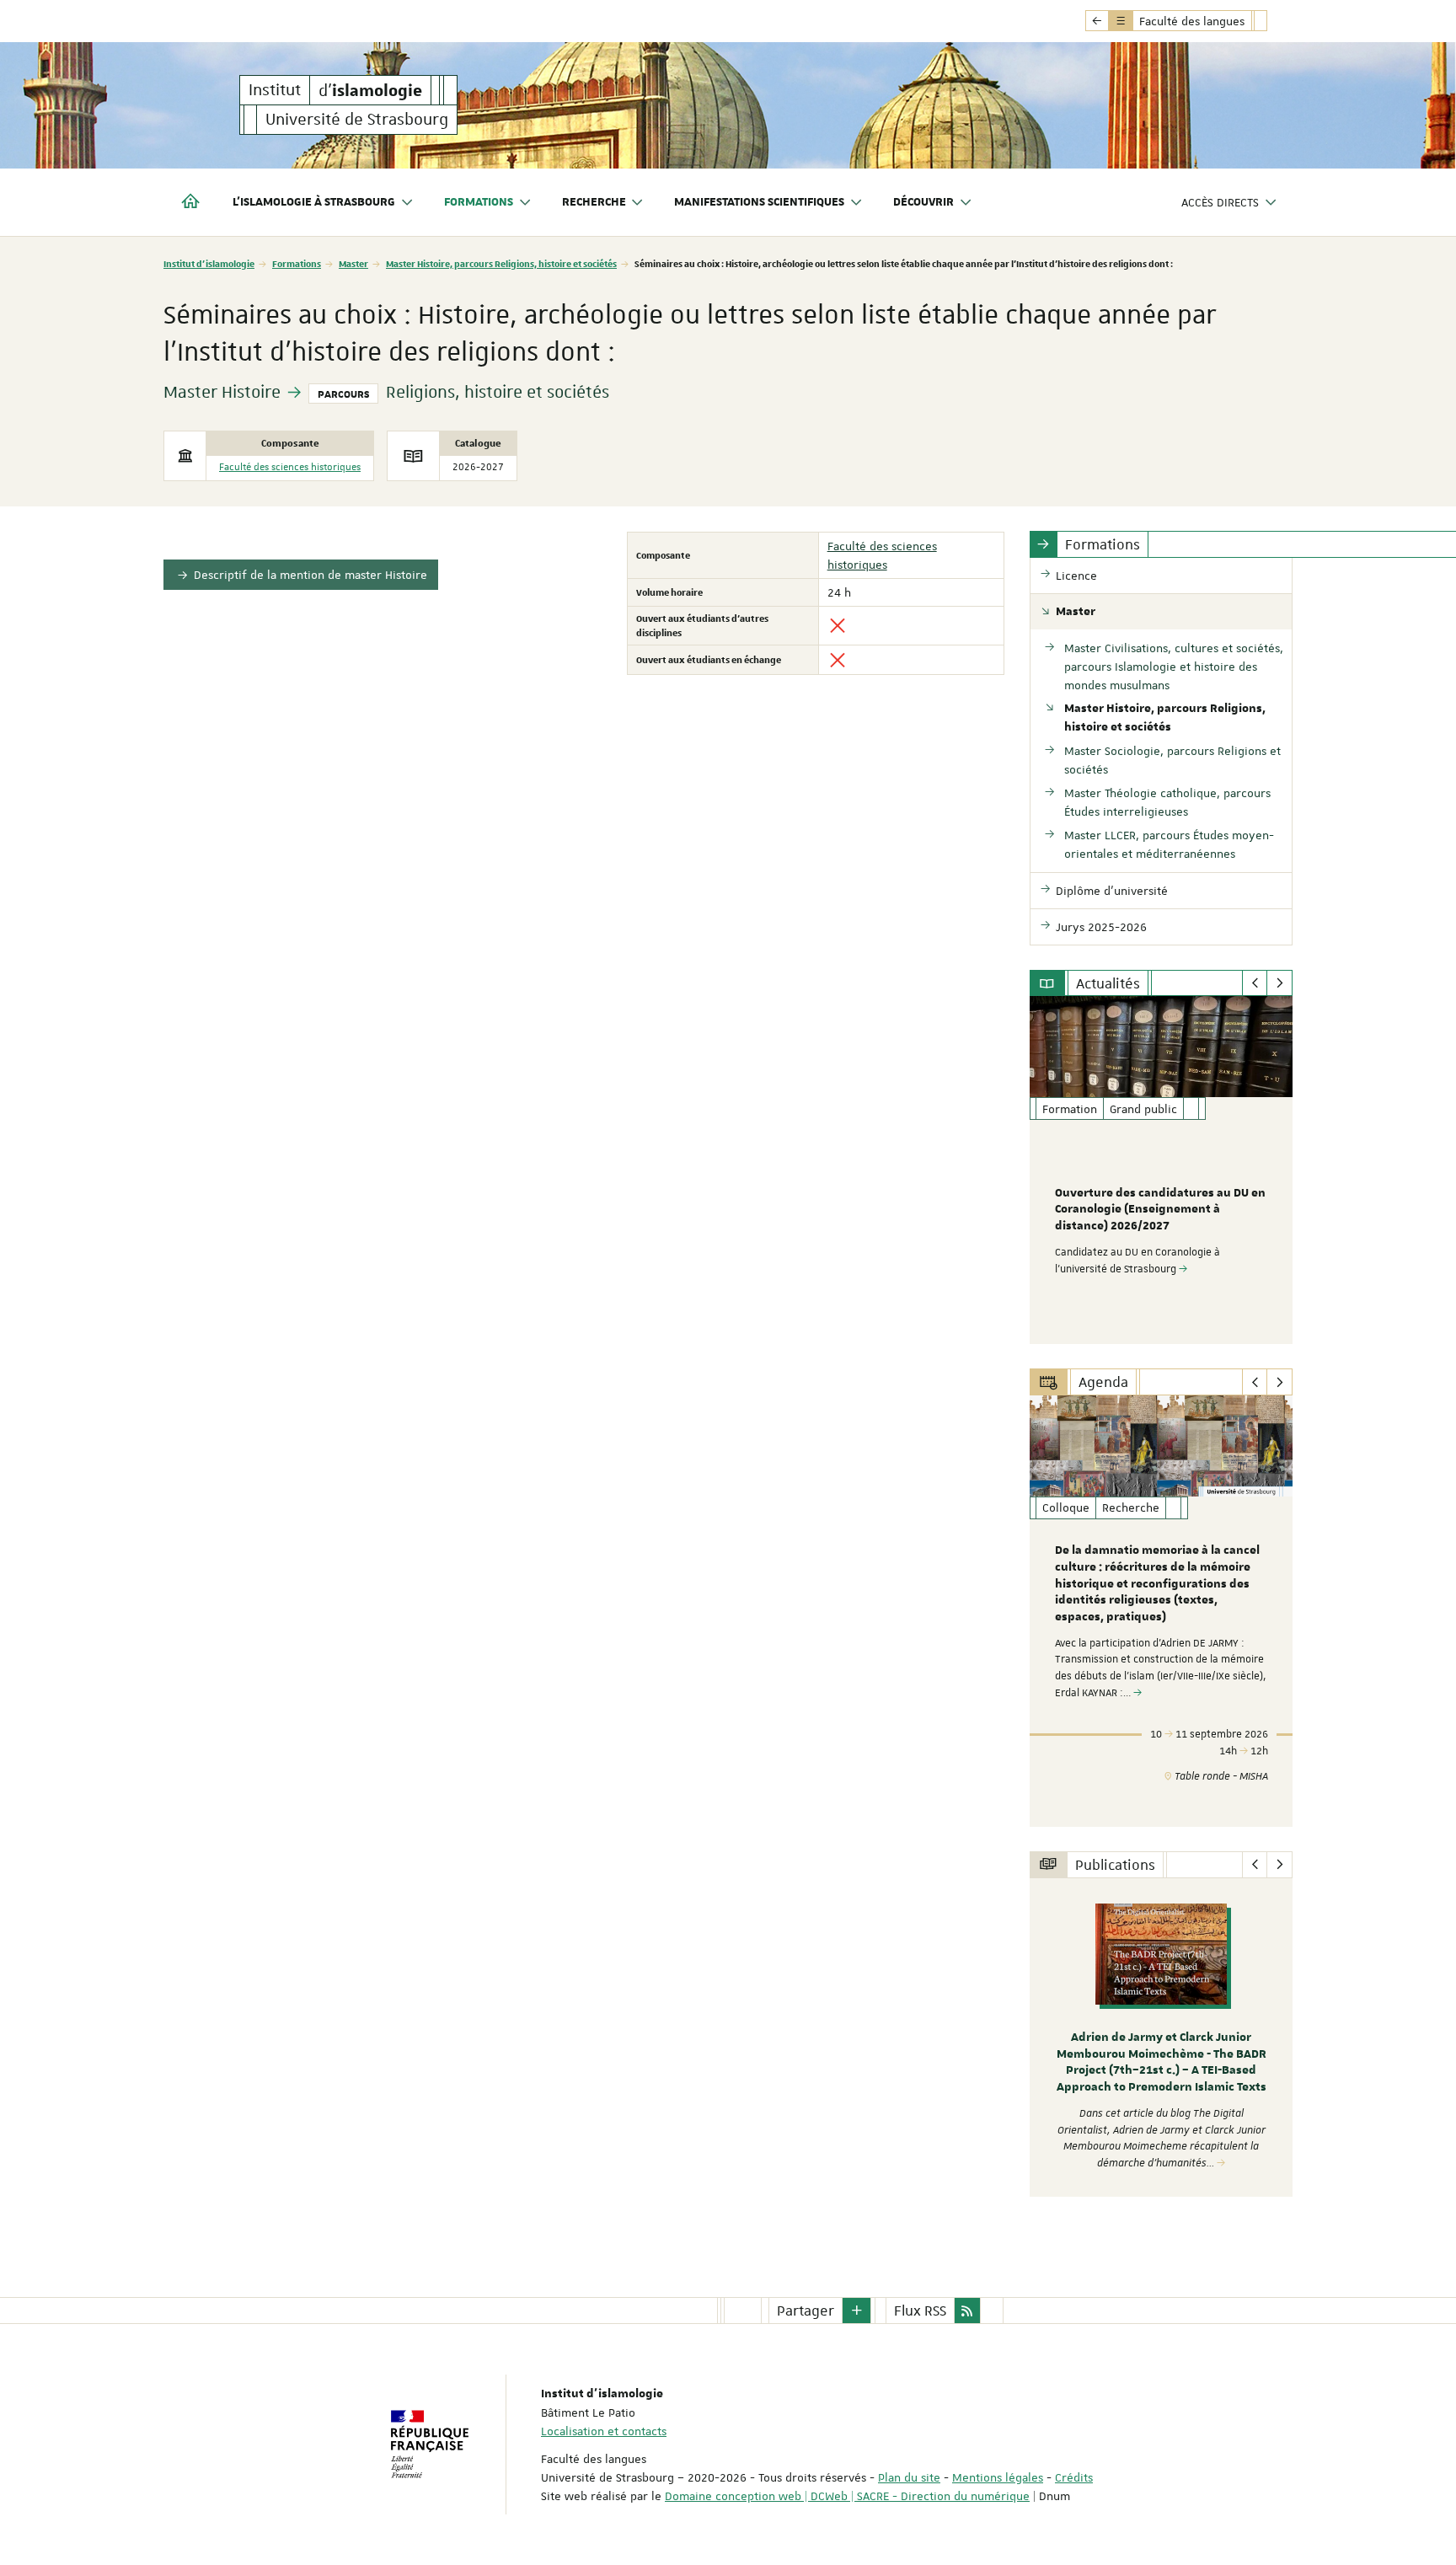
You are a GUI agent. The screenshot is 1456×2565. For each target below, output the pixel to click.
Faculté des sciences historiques (290, 467)
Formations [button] (479, 202)
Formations (297, 263)
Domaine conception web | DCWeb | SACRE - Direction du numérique (847, 2496)
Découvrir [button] (923, 202)
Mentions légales (998, 2477)
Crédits (1074, 2477)
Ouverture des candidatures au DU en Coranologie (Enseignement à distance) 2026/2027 (1160, 1210)
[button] (857, 2311)
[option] (1162, 1170)
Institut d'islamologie (209, 263)
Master (353, 263)
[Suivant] (1279, 983)
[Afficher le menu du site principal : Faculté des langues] (1097, 21)
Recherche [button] (594, 202)
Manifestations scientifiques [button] (759, 202)
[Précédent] (1255, 983)
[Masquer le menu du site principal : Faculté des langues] (1273, 21)
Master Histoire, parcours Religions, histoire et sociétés (501, 263)
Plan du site (909, 2477)
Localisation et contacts (604, 2431)
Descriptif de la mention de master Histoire (310, 575)
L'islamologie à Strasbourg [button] (314, 202)
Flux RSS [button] (920, 2311)
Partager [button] (806, 2311)
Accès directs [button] (1220, 202)
